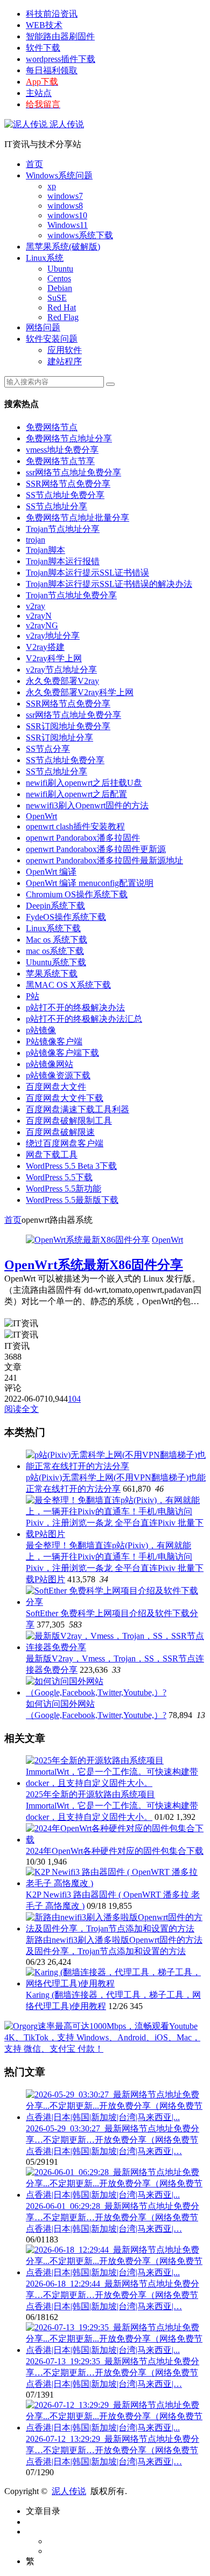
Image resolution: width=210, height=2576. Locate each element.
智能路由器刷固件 (60, 36)
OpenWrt (41, 816)
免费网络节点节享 (60, 461)
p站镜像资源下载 (58, 1075)
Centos (59, 278)
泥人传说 (66, 124)
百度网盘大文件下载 (65, 1098)
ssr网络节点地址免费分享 (73, 472)
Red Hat (62, 307)
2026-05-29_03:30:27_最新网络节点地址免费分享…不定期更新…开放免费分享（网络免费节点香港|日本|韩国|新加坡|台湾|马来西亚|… (113, 2140)
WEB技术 (44, 25)
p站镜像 (41, 1030)
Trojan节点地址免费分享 (71, 595)
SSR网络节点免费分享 (68, 484)
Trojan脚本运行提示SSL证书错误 (87, 573)
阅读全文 (22, 1409)
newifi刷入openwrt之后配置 (76, 794)
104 (74, 1399)
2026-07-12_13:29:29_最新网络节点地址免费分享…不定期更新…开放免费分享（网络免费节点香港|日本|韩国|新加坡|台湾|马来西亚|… (113, 2450)
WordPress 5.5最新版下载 (72, 1200)
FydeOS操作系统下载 (66, 917)
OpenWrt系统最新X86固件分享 (94, 1265)
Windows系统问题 (59, 175)
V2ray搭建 (45, 647)
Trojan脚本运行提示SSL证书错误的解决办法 (109, 584)
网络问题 (43, 327)
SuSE (57, 298)
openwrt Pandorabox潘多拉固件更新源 (96, 849)
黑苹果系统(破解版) (63, 247)
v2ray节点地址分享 (61, 670)
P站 (33, 996)
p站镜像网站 (50, 1064)
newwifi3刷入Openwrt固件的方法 (87, 805)
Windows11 (68, 225)
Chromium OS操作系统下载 (77, 894)
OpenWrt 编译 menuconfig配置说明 (90, 883)
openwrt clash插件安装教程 (75, 826)
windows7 (65, 196)
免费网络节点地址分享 (69, 438)
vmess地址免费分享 (62, 450)
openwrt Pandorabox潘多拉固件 (83, 838)
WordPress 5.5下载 (59, 1177)
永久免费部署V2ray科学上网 (80, 692)
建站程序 (65, 361)
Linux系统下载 (53, 928)
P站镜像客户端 (54, 1041)
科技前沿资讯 (52, 14)
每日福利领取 (52, 70)
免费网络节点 (52, 427)
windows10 (67, 215)
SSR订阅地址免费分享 (68, 726)
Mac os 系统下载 (57, 940)
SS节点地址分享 (57, 506)
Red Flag (63, 317)
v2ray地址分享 (53, 636)
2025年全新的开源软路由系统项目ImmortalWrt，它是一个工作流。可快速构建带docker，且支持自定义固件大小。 (112, 1806)
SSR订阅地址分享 (59, 738)
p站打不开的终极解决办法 (75, 1007)
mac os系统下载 (55, 951)
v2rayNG (42, 625)
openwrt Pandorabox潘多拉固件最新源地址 (104, 860)
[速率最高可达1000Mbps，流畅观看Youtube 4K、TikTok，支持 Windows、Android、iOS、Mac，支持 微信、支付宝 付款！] (105, 2049)
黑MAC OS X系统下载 (68, 985)
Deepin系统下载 (55, 906)
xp (52, 186)
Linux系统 (45, 258)
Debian (60, 288)
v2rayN (39, 616)
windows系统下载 (80, 235)
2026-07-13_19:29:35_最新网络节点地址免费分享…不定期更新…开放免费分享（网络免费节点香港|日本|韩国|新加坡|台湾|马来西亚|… (113, 2373)
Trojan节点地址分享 (63, 529)
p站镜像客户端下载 (62, 1053)
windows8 (65, 206)
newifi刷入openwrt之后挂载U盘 (84, 783)
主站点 (39, 93)
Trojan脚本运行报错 (63, 561)
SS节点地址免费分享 (65, 495)
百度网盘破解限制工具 (69, 1121)
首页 (34, 164)
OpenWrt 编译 (51, 872)
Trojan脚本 (45, 550)
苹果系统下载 (52, 974)
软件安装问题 (52, 339)
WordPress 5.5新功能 (64, 1189)
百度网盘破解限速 (60, 1132)
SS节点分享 (48, 749)
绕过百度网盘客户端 (65, 1143)
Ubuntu (60, 269)
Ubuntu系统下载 (56, 962)
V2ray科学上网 (54, 658)
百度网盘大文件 (56, 1087)
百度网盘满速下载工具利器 (78, 1109)
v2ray (36, 606)
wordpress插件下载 (61, 59)
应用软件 (65, 350)
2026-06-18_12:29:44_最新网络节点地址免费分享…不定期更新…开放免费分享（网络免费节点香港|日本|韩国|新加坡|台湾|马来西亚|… (113, 2295)
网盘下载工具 (52, 1155)
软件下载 (43, 48)
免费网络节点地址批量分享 (78, 518)
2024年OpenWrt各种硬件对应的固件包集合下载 (115, 1851)
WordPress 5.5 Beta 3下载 (71, 1166)
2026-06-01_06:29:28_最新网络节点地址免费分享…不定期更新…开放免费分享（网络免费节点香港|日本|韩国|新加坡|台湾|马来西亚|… (113, 2217)
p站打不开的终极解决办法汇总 (84, 1019)
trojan (36, 540)
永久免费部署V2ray (62, 681)
